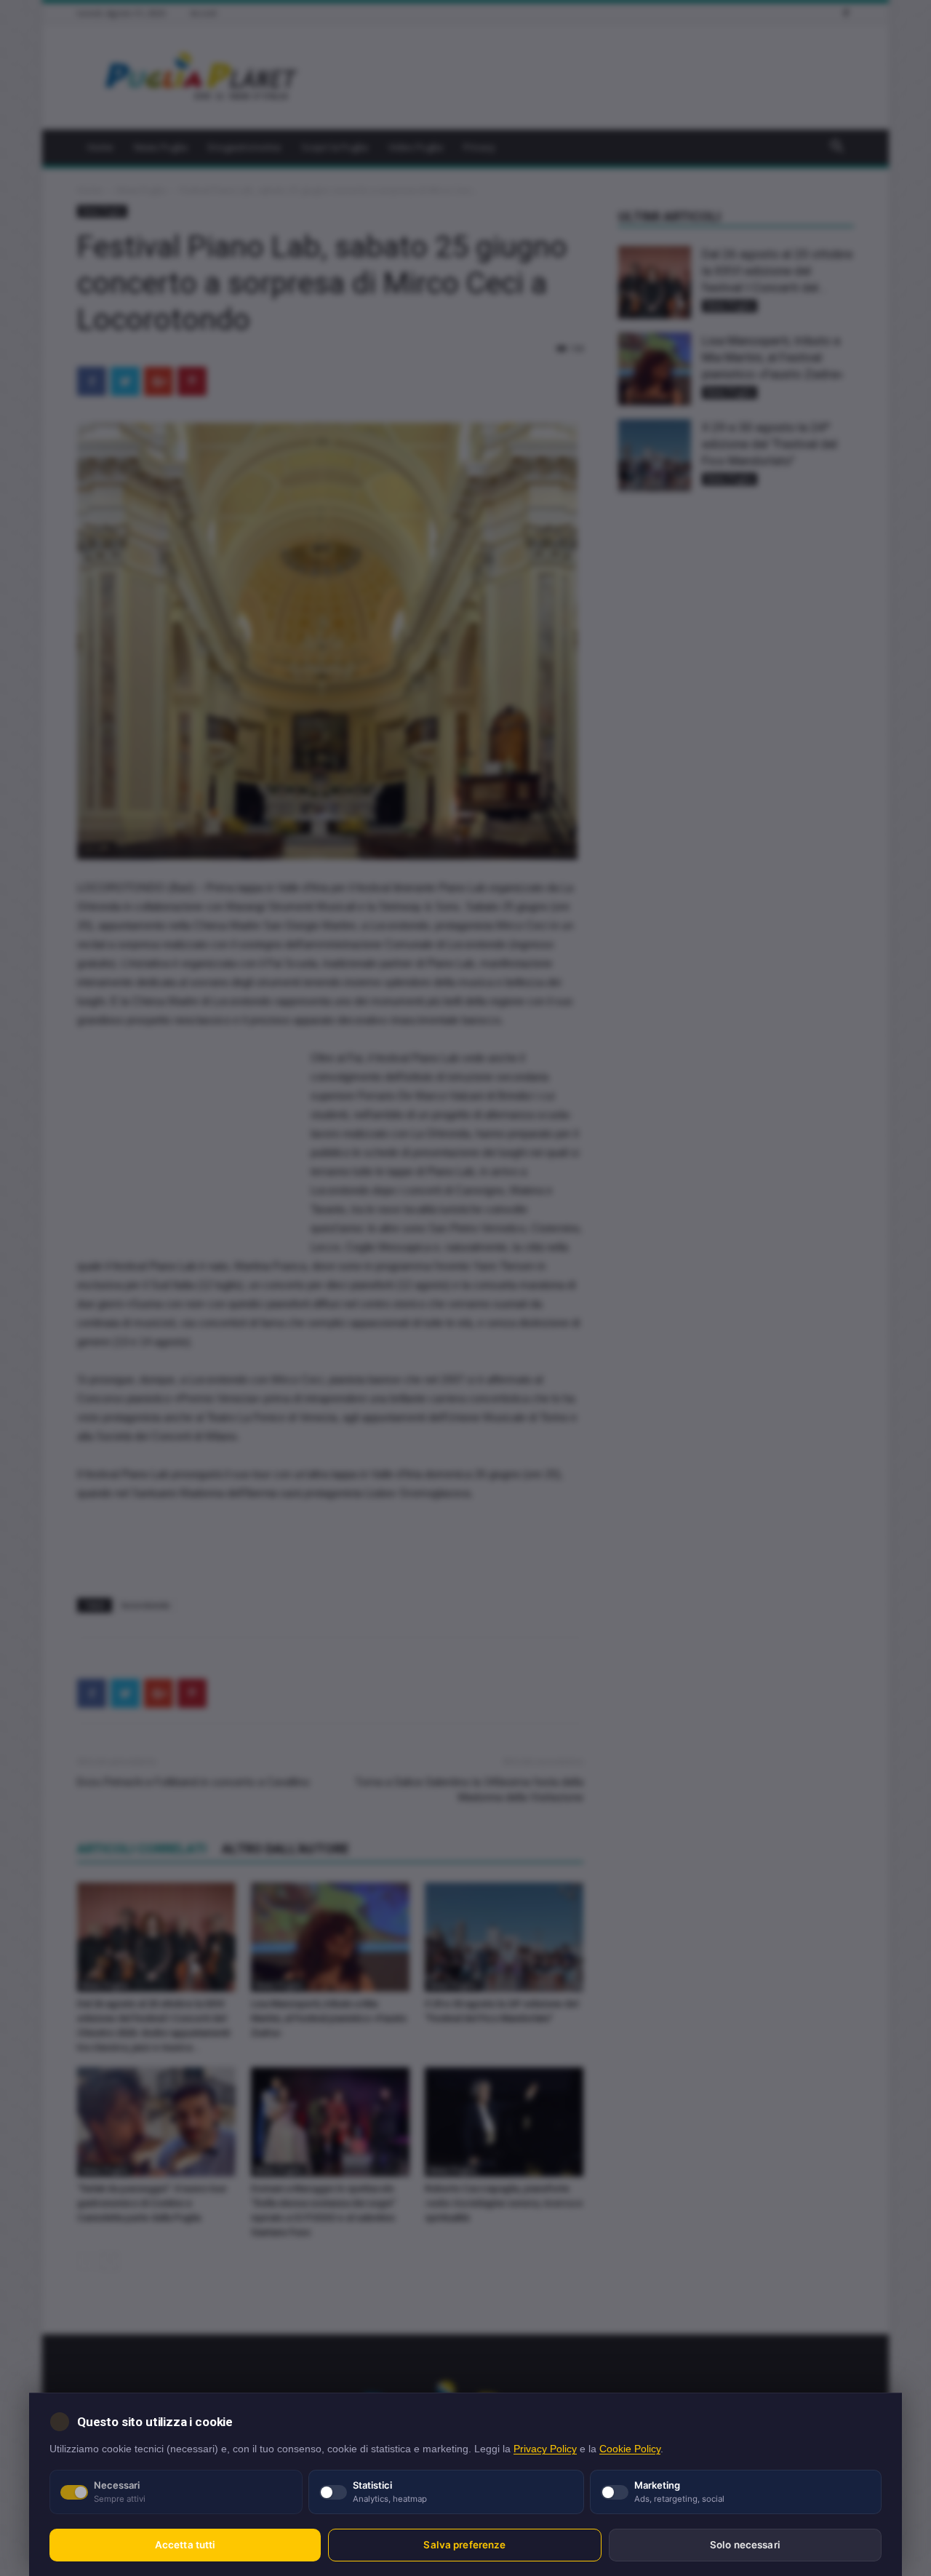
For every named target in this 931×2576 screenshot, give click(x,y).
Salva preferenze (464, 2545)
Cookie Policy (630, 2449)
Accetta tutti (185, 2545)
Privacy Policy (545, 2449)
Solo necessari (745, 2545)
